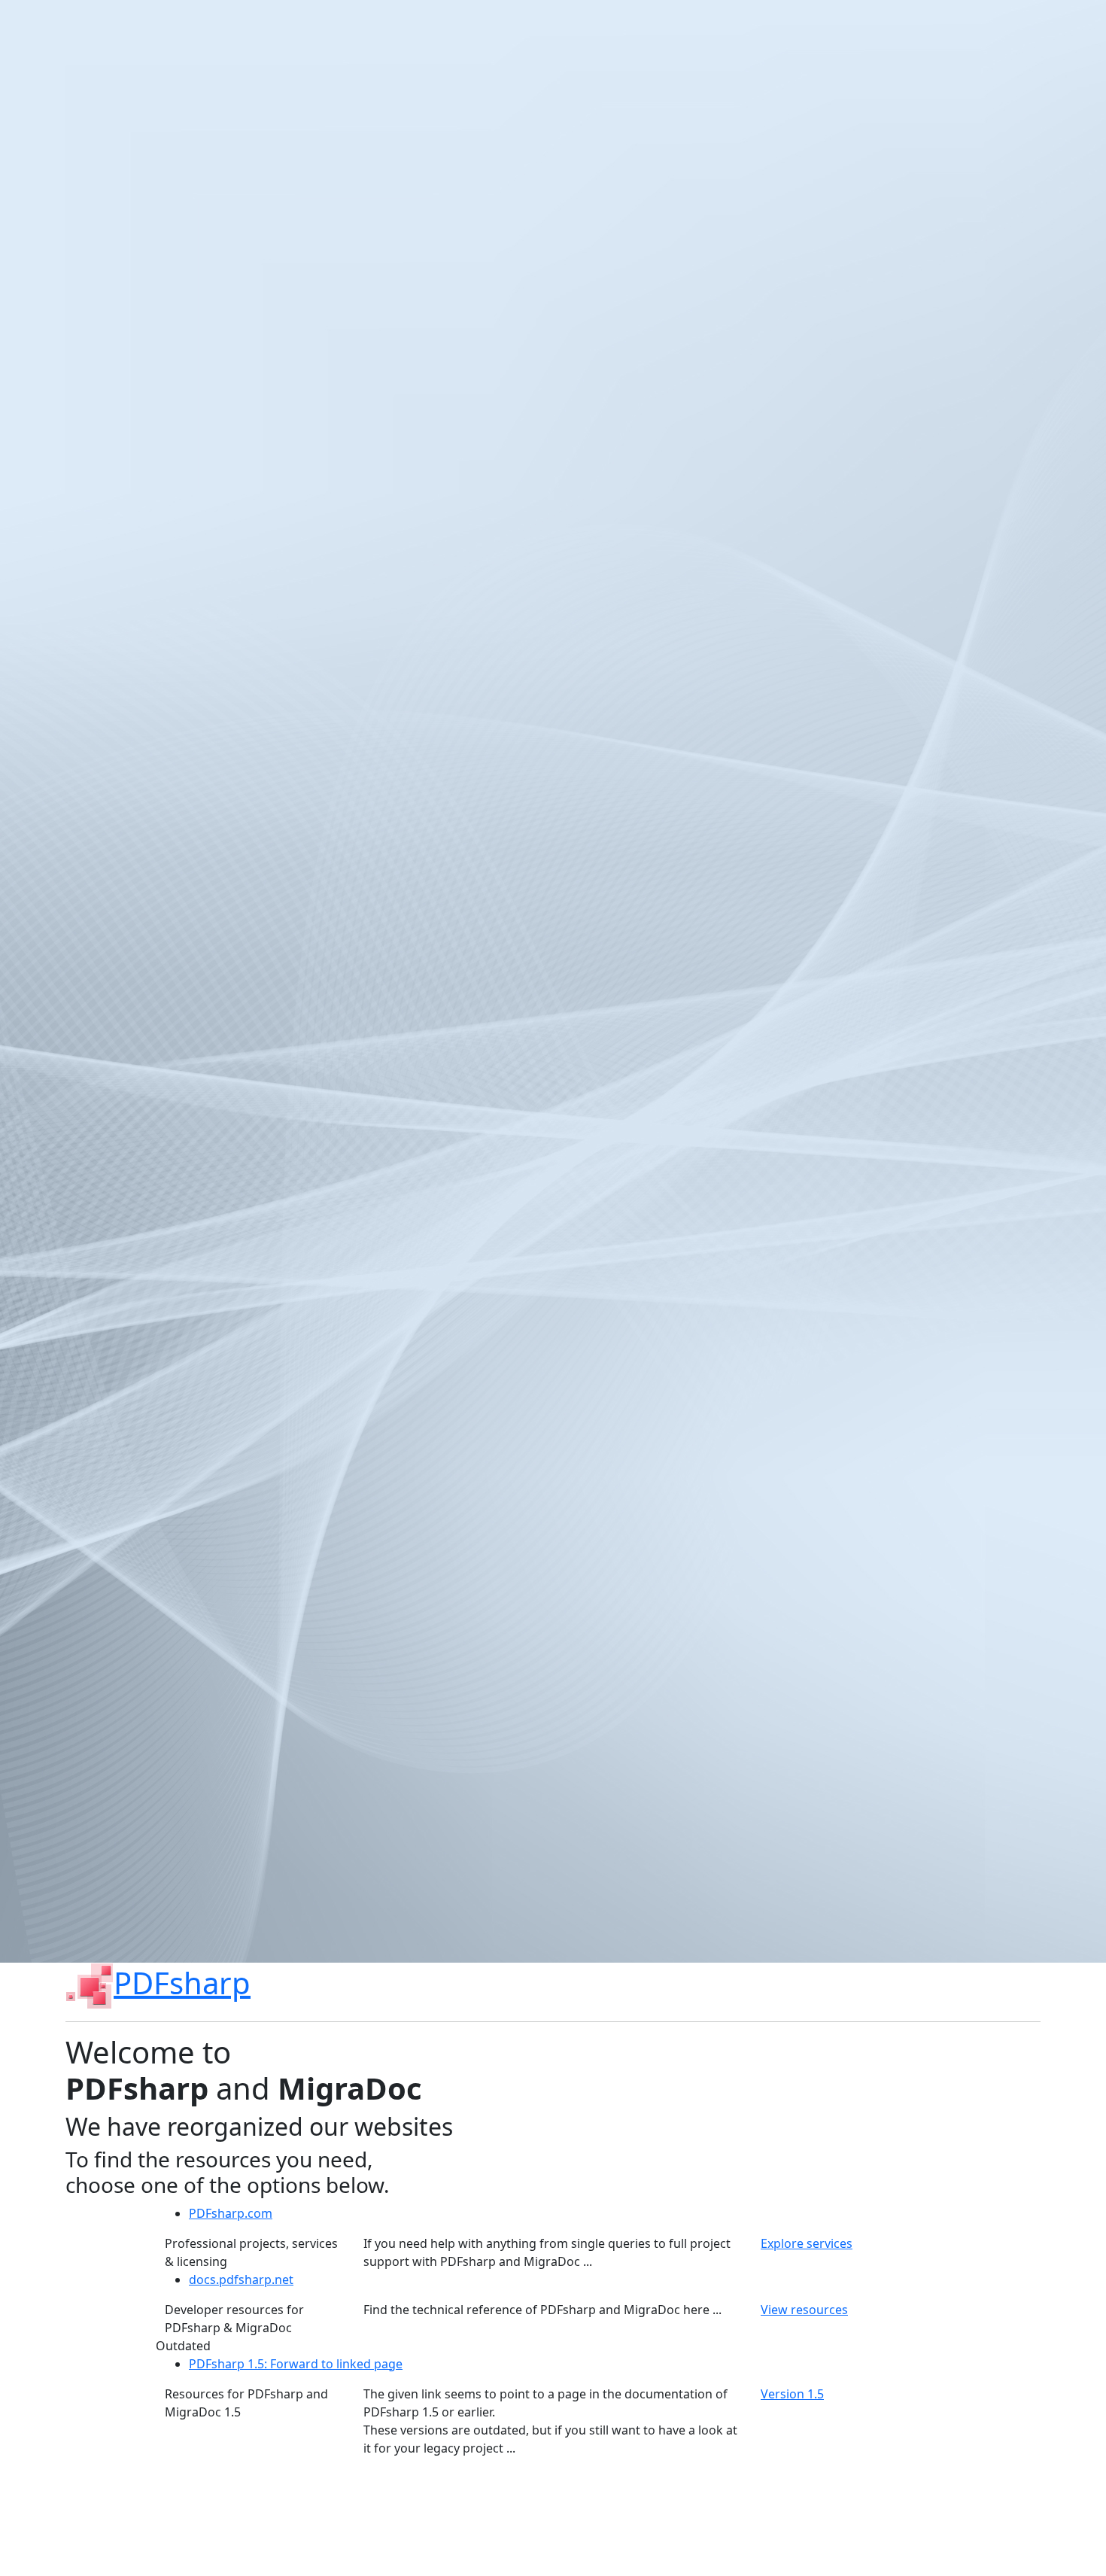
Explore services (807, 2243)
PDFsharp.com (231, 2213)
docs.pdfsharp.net (241, 2279)
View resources (804, 2310)
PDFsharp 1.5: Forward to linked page (296, 2364)
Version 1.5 (792, 2394)
